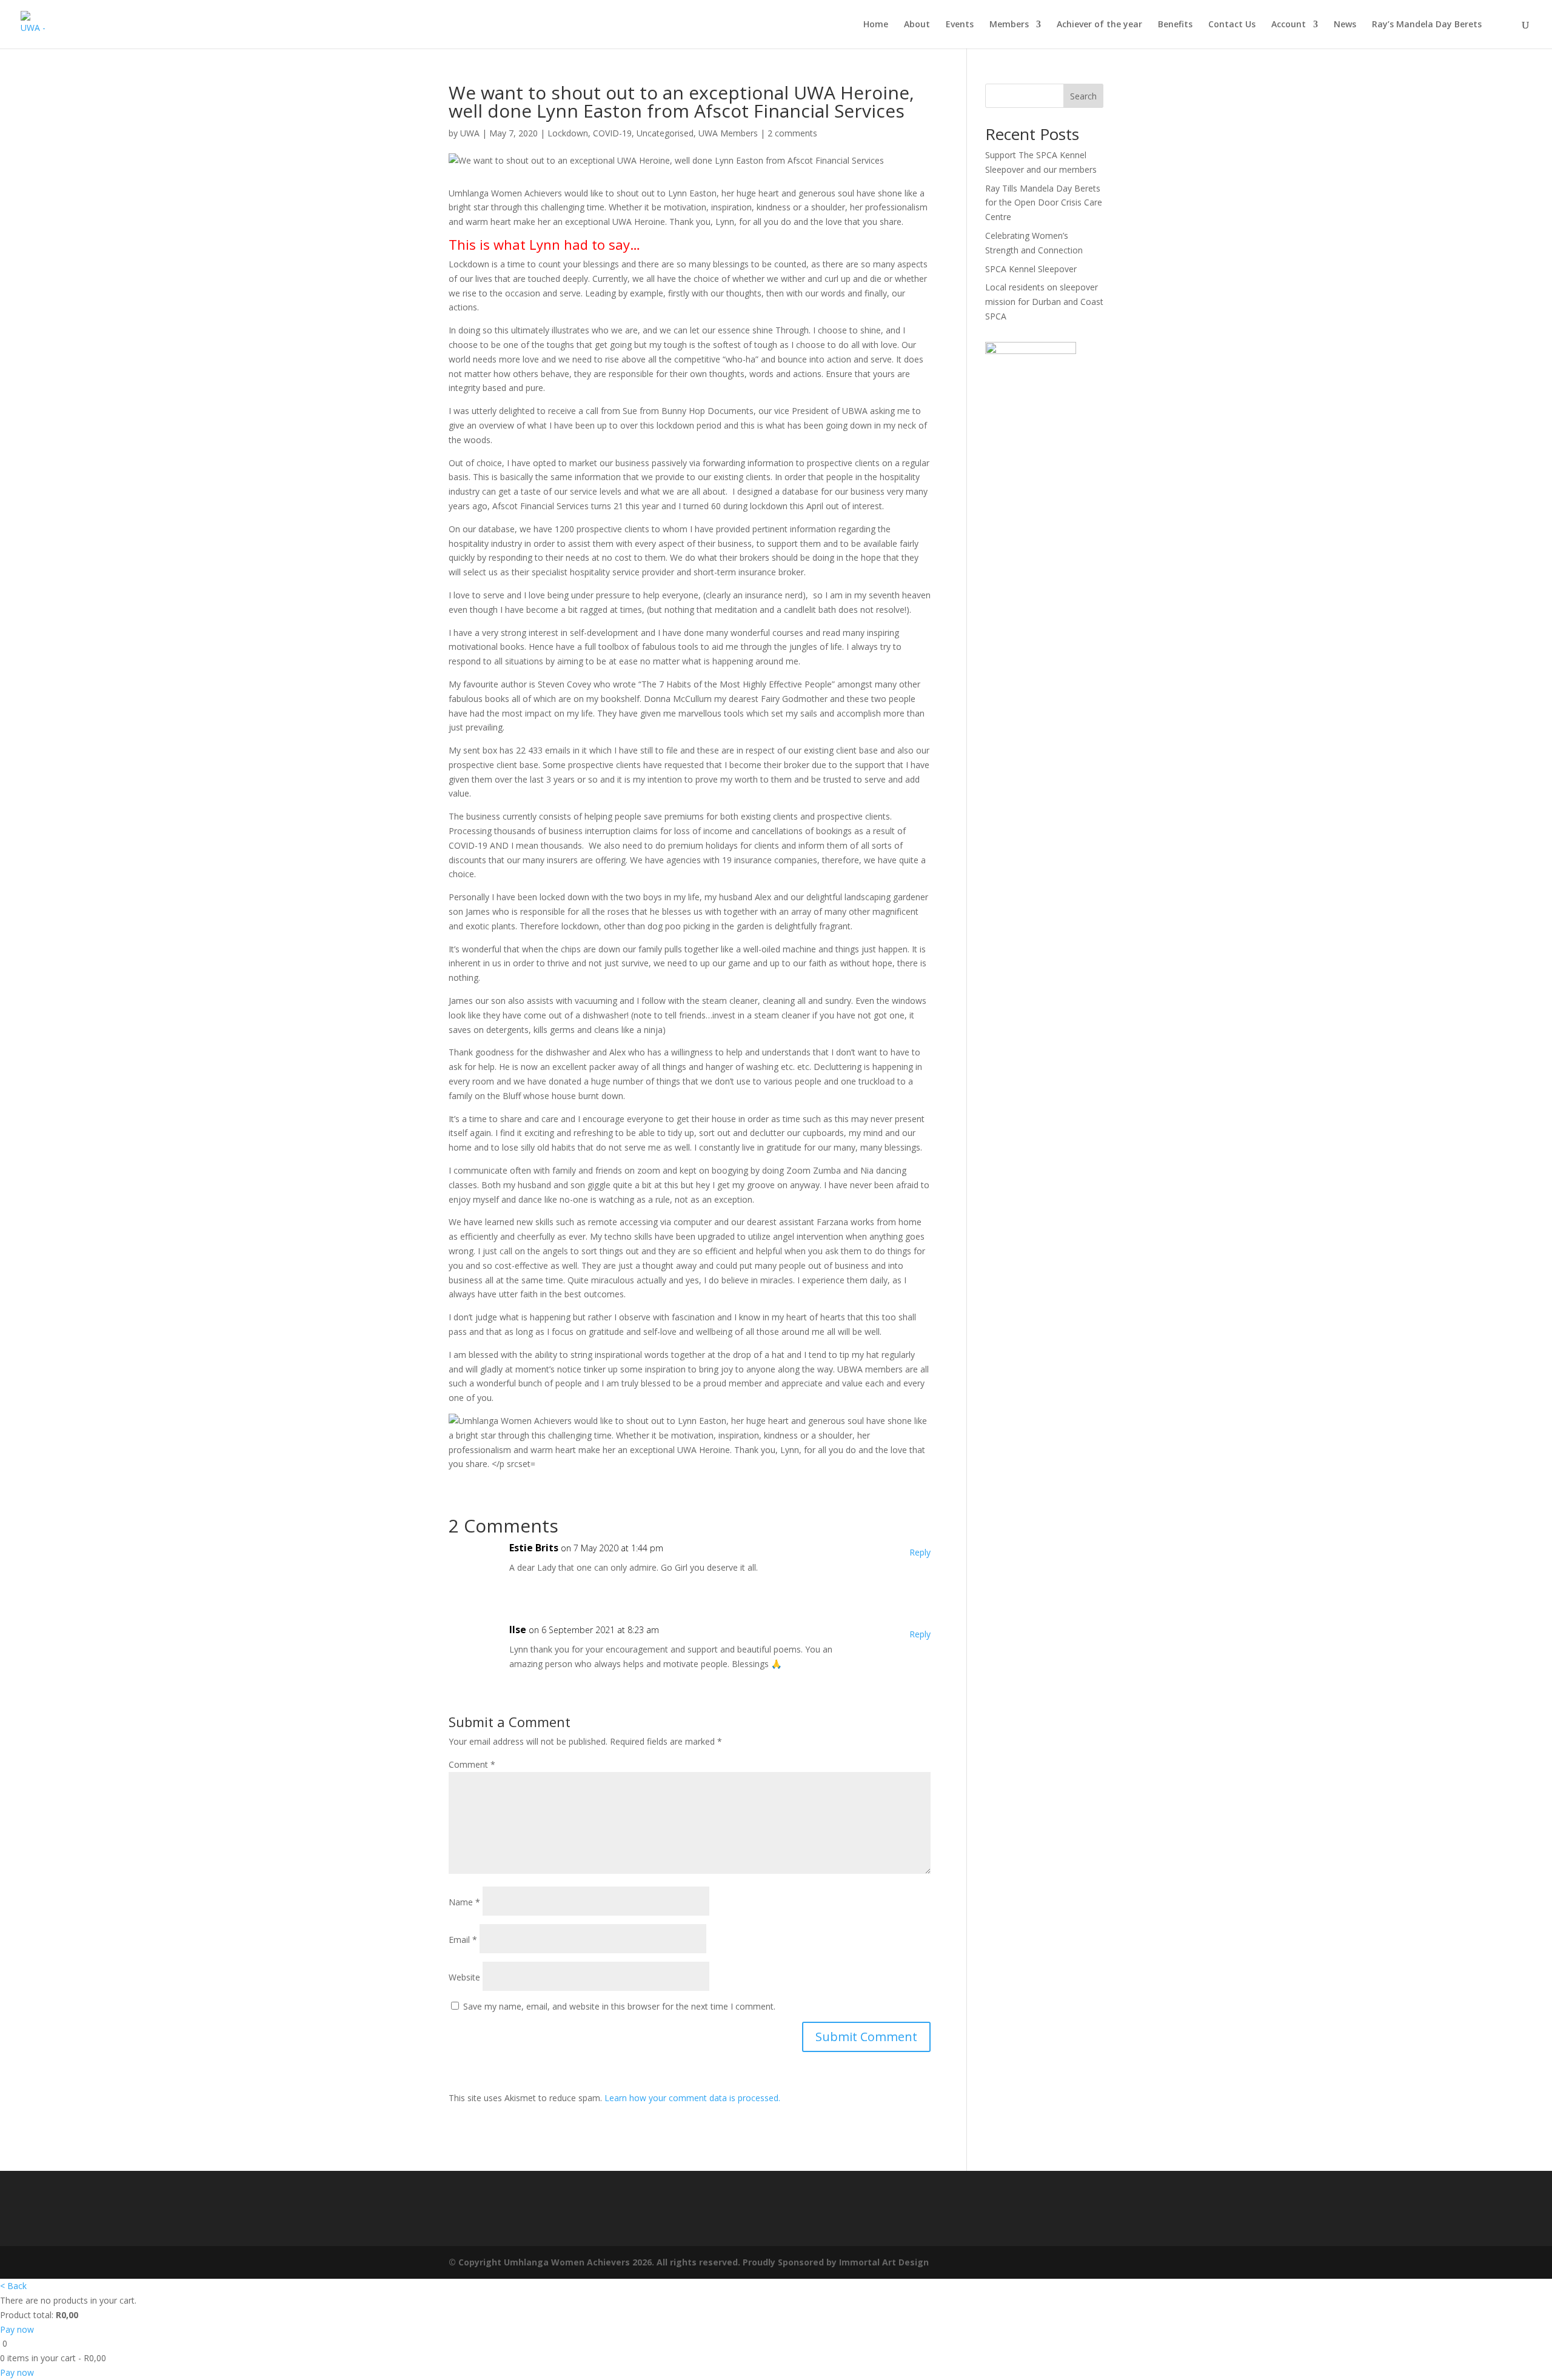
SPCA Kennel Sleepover (1031, 269)
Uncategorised (665, 133)
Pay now (17, 2329)
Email (463, 1940)
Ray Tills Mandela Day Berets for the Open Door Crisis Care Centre (1044, 203)
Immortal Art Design (884, 2262)
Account (1289, 25)
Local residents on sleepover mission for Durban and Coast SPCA (1044, 302)
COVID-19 (612, 133)
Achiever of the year (1099, 25)
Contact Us (1232, 25)
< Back (13, 2286)
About (917, 25)
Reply (920, 1552)
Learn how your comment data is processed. (692, 2098)
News (1345, 25)
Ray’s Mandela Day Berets (1427, 25)
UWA (470, 133)
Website (464, 1977)
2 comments (792, 133)
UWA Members (728, 133)
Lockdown (568, 133)
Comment (472, 1764)
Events (960, 25)
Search (1083, 96)
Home (876, 25)
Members (1009, 25)
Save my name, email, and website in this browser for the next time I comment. (619, 2006)
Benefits (1175, 25)
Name (464, 1902)
